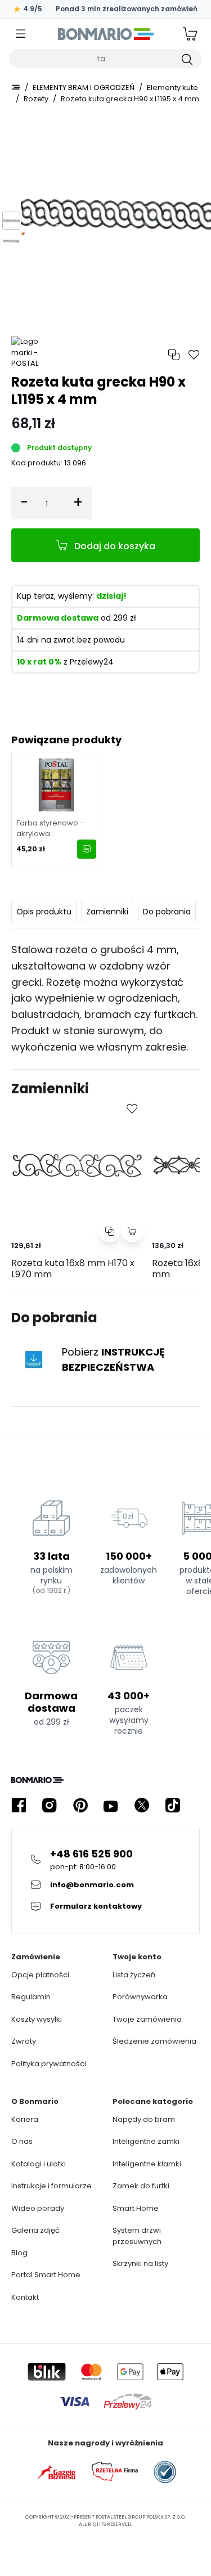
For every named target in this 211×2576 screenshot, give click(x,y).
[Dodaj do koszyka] (132, 1231)
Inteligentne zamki (146, 2141)
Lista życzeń (134, 1975)
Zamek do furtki (141, 2186)
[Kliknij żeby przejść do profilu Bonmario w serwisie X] (142, 1805)
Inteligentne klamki (147, 2164)
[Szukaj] (186, 59)
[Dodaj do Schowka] (132, 1109)
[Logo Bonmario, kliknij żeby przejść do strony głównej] (105, 34)
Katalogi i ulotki (39, 2164)
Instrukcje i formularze (51, 2186)
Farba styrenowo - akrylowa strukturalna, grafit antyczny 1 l (50, 829)
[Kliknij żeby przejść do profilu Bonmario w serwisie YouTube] (111, 1805)
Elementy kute (172, 87)
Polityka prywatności (49, 2064)
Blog (19, 2253)
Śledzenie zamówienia (154, 2041)
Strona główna (16, 87)
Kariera (25, 2119)
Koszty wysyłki (37, 2019)
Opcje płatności (40, 1975)
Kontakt (25, 2297)
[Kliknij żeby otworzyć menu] (21, 34)
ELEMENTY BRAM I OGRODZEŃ (84, 87)
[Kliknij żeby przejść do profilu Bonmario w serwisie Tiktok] (173, 1805)
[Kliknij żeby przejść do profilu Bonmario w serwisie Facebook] (19, 1805)
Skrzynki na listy (140, 2263)
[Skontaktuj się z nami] (87, 849)
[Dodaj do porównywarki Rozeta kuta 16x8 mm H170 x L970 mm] (110, 1231)
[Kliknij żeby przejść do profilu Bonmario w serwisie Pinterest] (80, 1805)
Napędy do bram (144, 2119)
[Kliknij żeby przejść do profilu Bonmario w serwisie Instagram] (50, 1805)
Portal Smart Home (46, 2275)
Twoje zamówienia (147, 2019)
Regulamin (31, 1997)
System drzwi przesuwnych (137, 2236)
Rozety (36, 99)
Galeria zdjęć (35, 2230)
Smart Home (136, 2208)
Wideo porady (38, 2208)
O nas (22, 2141)
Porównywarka (140, 1997)
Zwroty (24, 2041)
